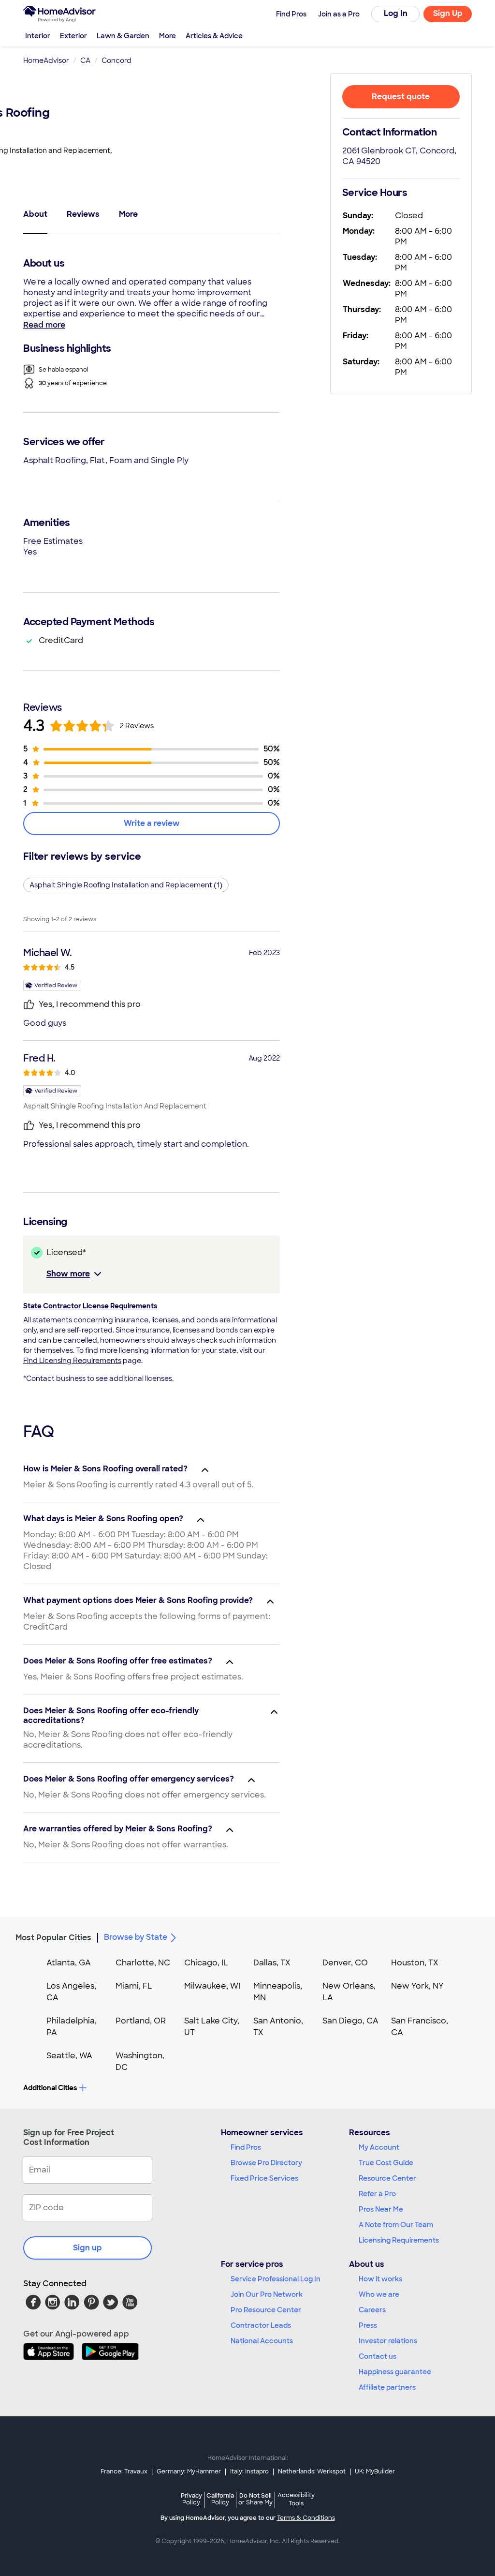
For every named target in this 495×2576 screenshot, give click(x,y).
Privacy (191, 2499)
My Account (379, 2147)
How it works (380, 2279)
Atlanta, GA (69, 1963)
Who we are (379, 2294)
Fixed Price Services (264, 2178)
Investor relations (388, 2341)
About (35, 214)
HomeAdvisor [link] (46, 60)
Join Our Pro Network (267, 2294)
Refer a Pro (377, 2194)
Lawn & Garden (123, 36)
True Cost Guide (386, 2163)
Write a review (152, 823)
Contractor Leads (261, 2325)
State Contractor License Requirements (90, 1306)
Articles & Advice (214, 36)
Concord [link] (116, 60)
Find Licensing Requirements (72, 1361)
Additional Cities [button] (50, 2088)
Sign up (87, 2248)
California (220, 2499)
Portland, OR (141, 2021)
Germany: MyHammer (189, 2471)
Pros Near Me (381, 2209)
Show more (68, 1274)
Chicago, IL (206, 1963)
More (167, 36)
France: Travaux (124, 2471)
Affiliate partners (387, 2387)
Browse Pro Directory (266, 2163)
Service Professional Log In (276, 2279)
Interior (38, 36)
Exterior (73, 36)
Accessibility (296, 2500)
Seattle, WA (69, 2056)
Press (368, 2325)
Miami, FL (134, 1986)
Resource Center (387, 2178)
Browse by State (136, 1937)
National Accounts (262, 2341)
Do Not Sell (255, 2499)
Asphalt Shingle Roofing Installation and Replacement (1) (126, 885)
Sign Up (448, 13)
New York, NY (417, 1986)
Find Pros (246, 2147)
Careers (372, 2310)
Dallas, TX (272, 1963)
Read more (44, 325)
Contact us (378, 2356)
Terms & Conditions (306, 2518)
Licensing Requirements (399, 2240)
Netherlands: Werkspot (312, 2471)
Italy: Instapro (249, 2471)
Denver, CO (345, 1963)
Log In (396, 13)
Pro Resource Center (266, 2310)
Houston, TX (415, 1963)
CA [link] (85, 60)
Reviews (83, 214)
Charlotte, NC (143, 1963)
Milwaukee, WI (212, 1986)
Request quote (401, 97)
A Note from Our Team (396, 2225)
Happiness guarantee (395, 2372)
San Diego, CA (350, 2021)
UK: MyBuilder (375, 2471)
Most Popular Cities (53, 1938)
